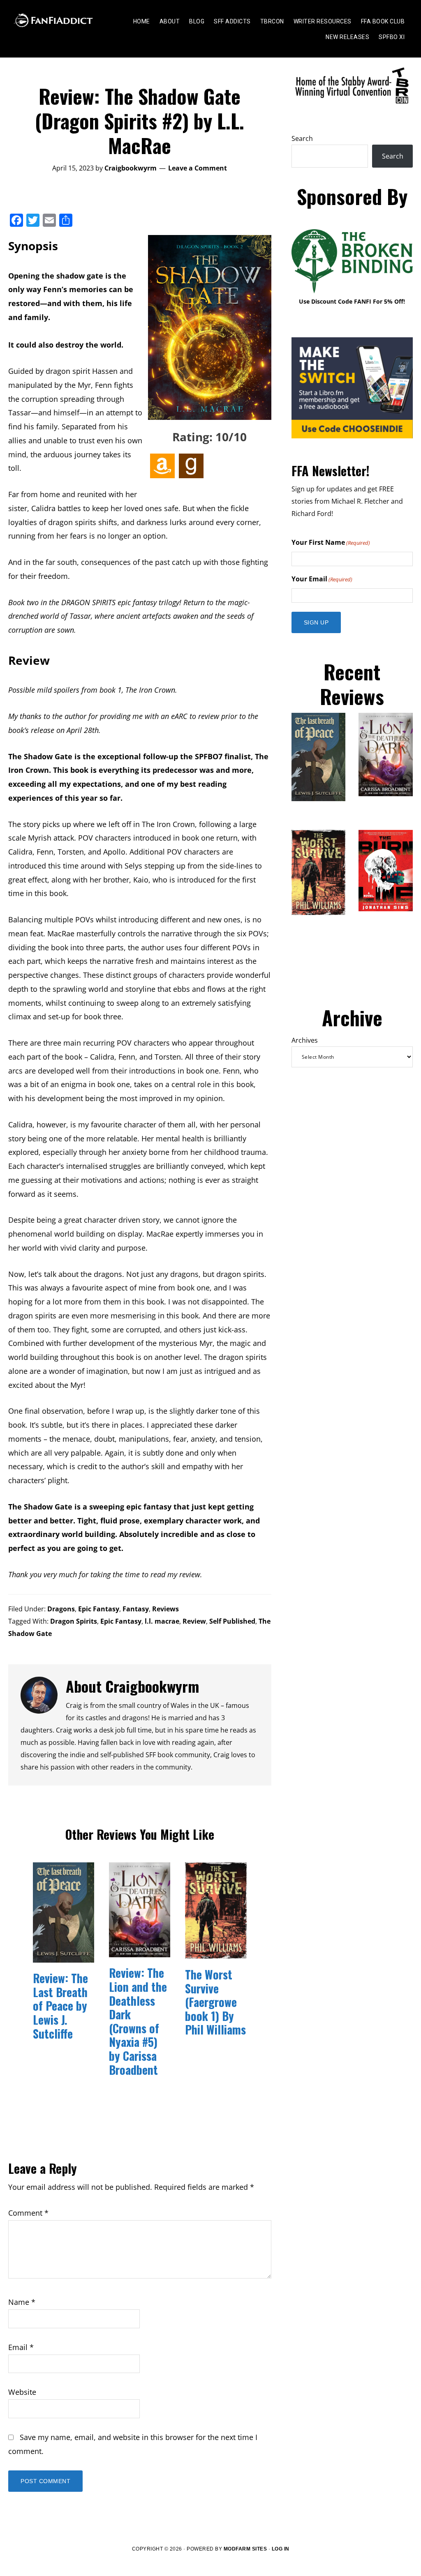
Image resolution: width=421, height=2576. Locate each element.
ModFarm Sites (245, 2549)
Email (21, 2347)
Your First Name (331, 542)
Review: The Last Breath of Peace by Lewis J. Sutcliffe (60, 2006)
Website (22, 2392)
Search (302, 138)
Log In (281, 2549)
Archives (305, 1040)
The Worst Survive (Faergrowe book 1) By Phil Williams (215, 2002)
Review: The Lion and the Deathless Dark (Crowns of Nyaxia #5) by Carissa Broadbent (138, 2021)
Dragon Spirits (74, 1621)
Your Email (322, 579)
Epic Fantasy (99, 1609)
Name (22, 2302)
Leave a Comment (198, 168)
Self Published (232, 1621)
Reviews (165, 1609)
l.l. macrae (162, 1621)
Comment (28, 2213)
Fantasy (136, 1609)
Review (194, 1621)
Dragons (61, 1609)
